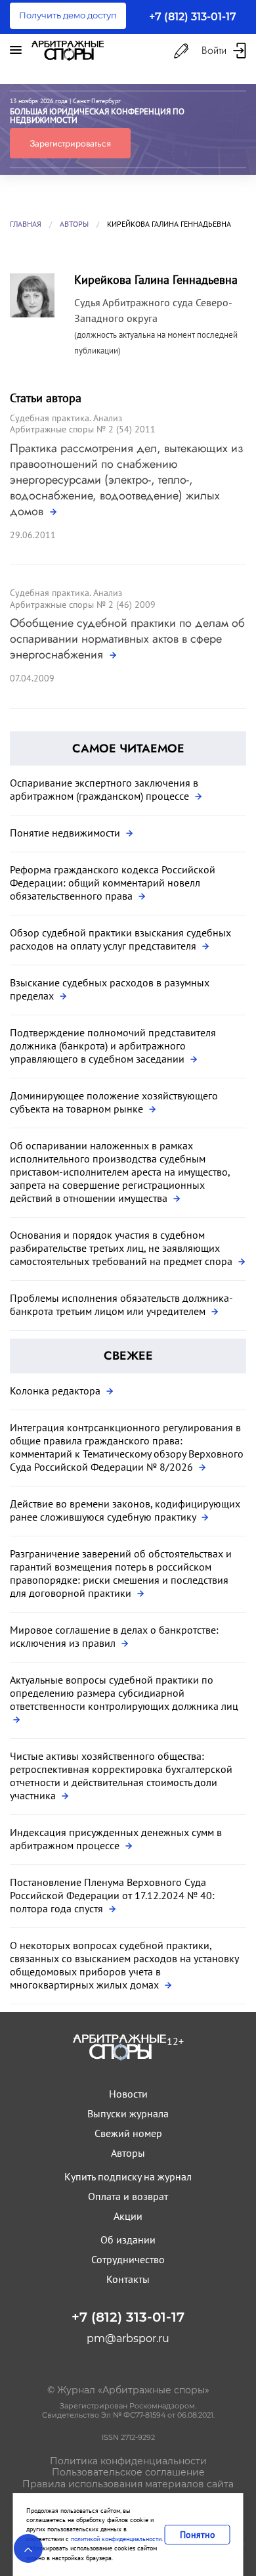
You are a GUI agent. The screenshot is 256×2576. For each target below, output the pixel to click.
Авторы (74, 224)
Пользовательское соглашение (128, 2472)
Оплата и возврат (128, 2196)
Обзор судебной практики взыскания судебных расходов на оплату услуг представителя (120, 939)
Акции (128, 2216)
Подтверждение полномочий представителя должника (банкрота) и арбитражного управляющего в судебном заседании (113, 1046)
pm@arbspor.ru (128, 2338)
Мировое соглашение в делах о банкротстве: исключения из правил (114, 1636)
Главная (26, 224)
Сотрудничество (128, 2259)
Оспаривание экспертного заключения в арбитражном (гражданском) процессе (104, 789)
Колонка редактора (56, 1391)
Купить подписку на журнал (128, 2176)
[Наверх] (28, 2548)
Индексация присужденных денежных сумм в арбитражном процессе (116, 1839)
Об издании (128, 2240)
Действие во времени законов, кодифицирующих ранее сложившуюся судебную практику (125, 1510)
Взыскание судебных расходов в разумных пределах (110, 989)
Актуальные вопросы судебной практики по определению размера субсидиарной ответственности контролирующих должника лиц (124, 1693)
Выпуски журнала (128, 2113)
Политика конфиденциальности (128, 2461)
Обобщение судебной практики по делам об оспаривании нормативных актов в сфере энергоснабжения (127, 639)
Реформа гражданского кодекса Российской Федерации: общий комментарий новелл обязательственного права (113, 883)
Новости (128, 2094)
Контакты (128, 2279)
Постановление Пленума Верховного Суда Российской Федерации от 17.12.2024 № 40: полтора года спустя (112, 1895)
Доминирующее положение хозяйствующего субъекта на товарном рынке (114, 1102)
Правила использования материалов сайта (128, 2484)
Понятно (198, 2535)
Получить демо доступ (68, 15)
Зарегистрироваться (70, 143)
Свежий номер (128, 2133)
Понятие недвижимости (66, 833)
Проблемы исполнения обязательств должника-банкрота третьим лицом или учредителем (121, 1304)
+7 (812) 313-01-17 (193, 17)
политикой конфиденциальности (116, 2539)
